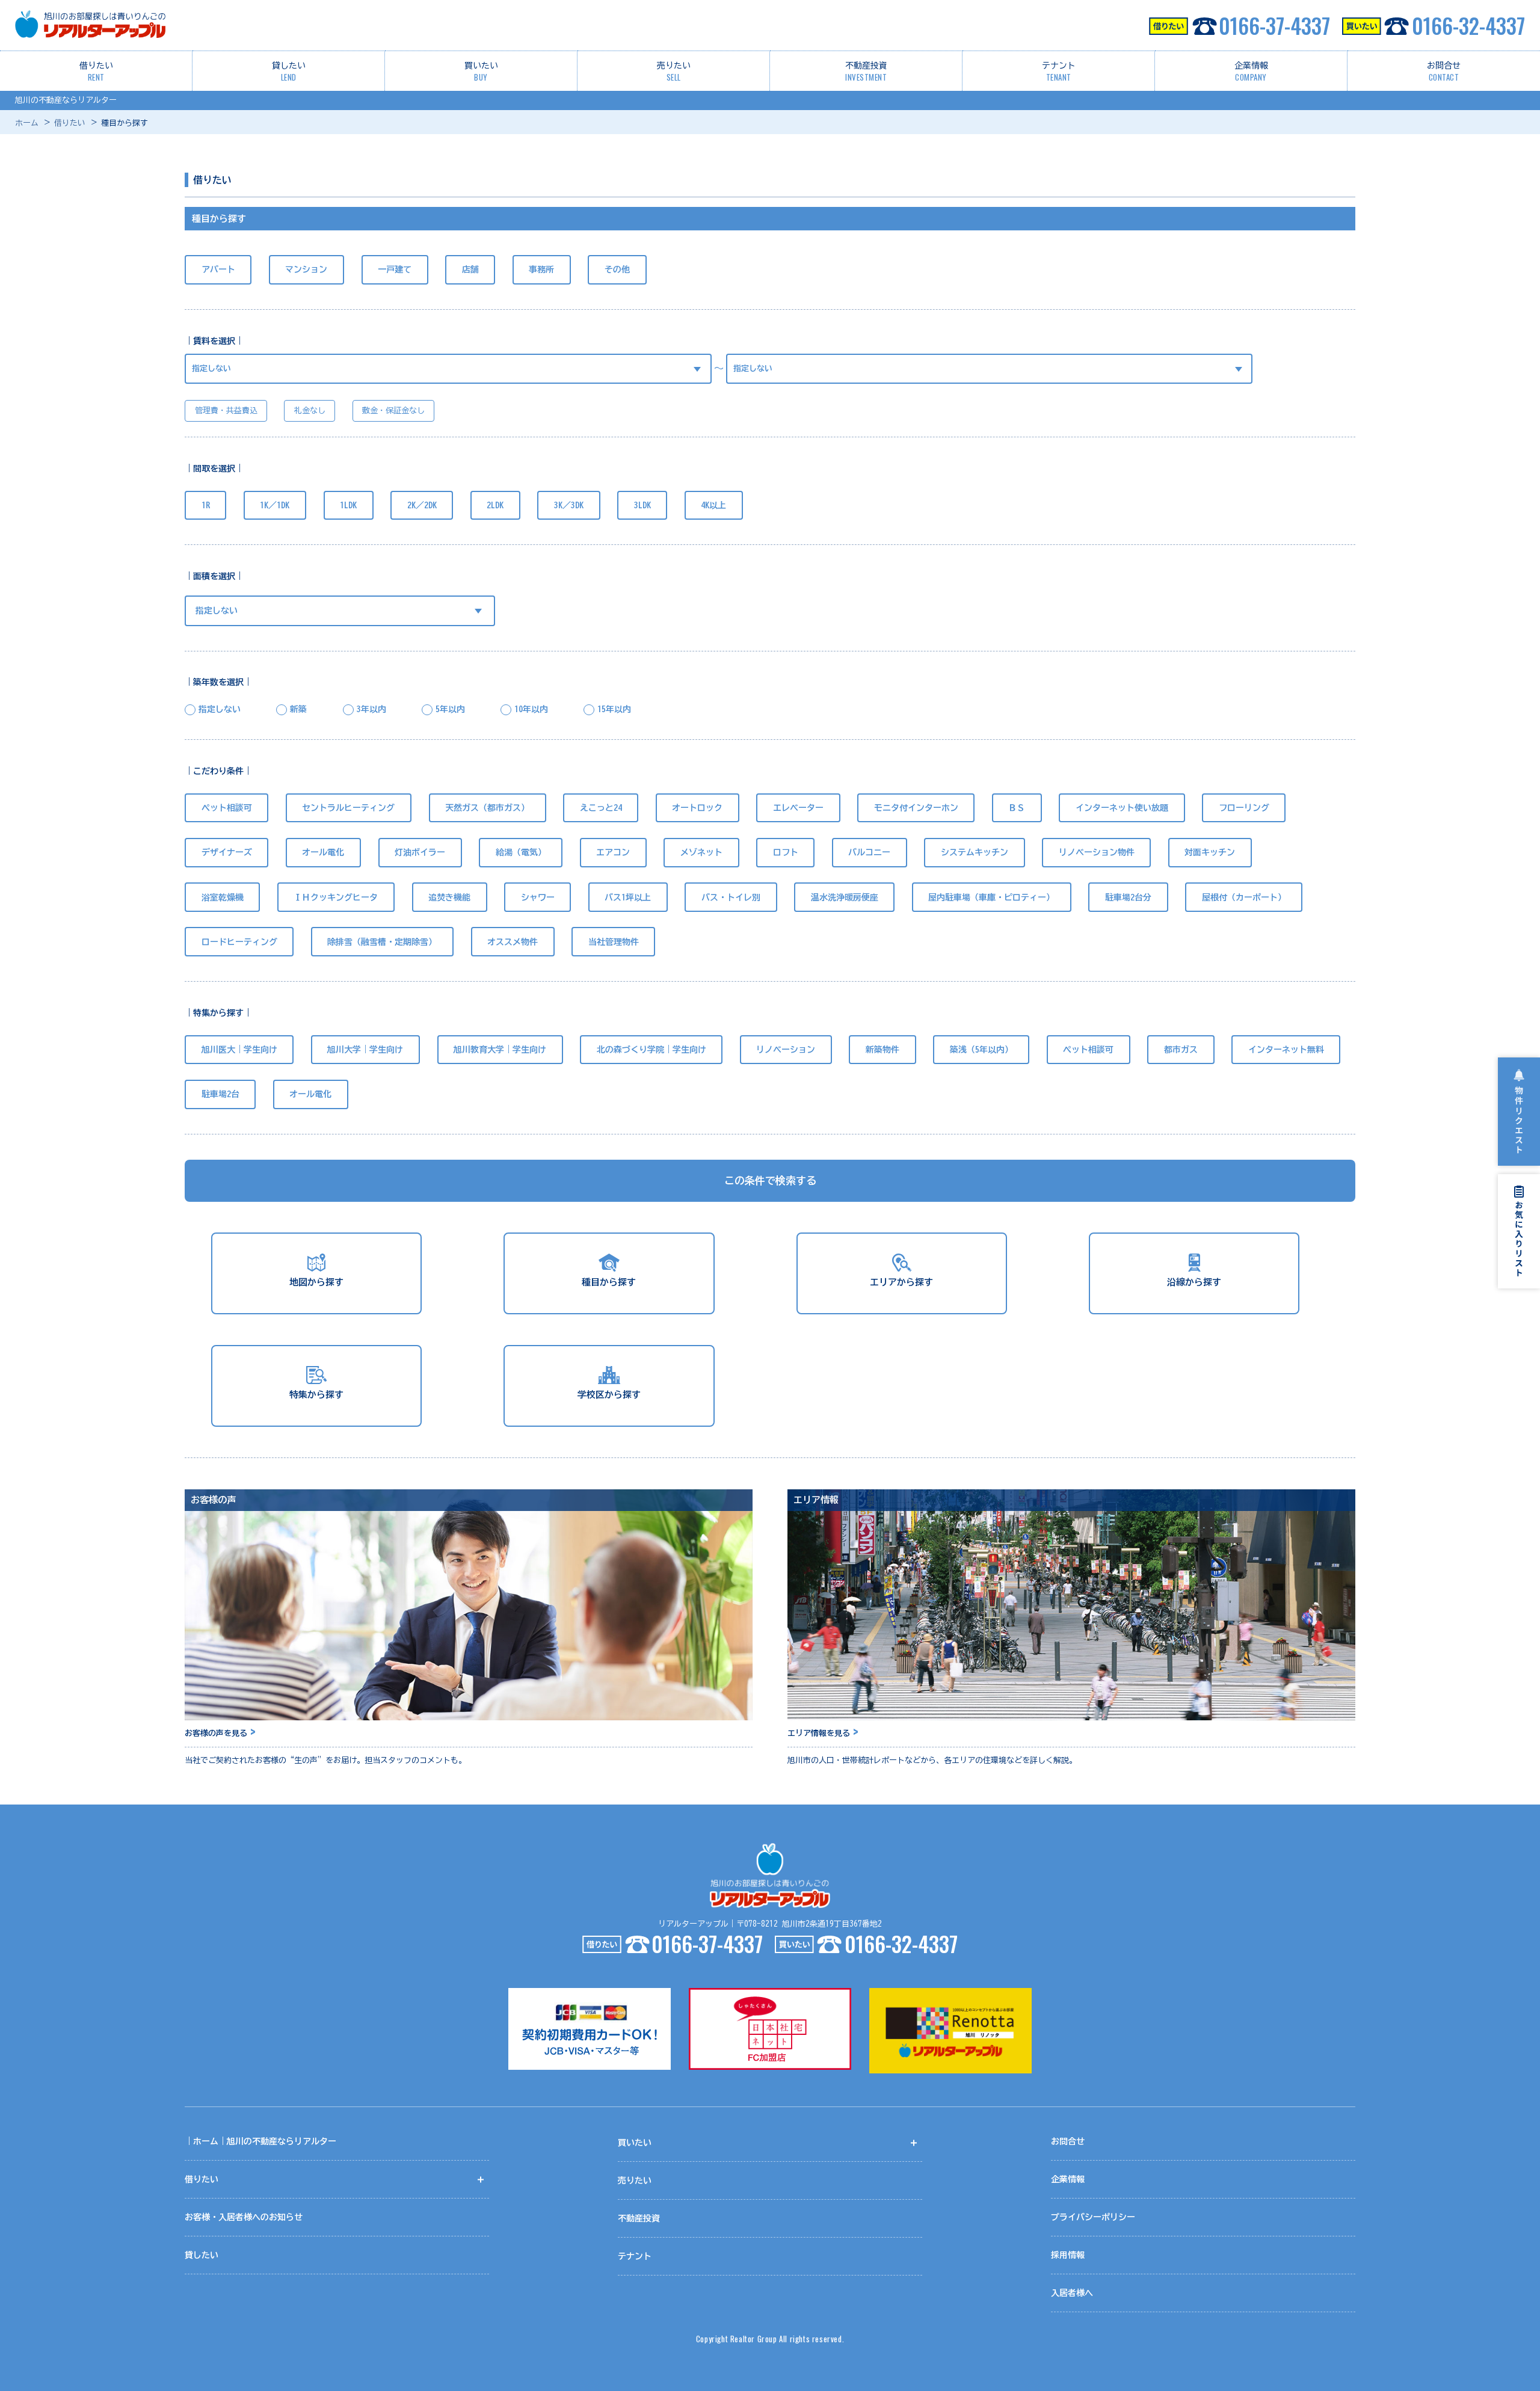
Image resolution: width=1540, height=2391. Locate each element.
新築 (298, 709)
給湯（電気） (521, 852)
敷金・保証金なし (393, 411)
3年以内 (371, 709)
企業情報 (1251, 72)
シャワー (538, 897)
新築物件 (882, 1050)
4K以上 (713, 505)
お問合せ (1444, 72)
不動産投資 (866, 72)
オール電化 (323, 852)
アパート (218, 269)
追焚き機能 (449, 897)
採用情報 (1068, 2255)
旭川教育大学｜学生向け (500, 1050)
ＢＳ (1017, 808)
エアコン (613, 852)
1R (206, 505)
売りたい (674, 72)
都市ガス (1181, 1050)
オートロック (697, 808)
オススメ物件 (513, 942)
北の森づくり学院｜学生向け (651, 1050)
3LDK (642, 505)
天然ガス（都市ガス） (487, 808)
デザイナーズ (227, 852)
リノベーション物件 (1097, 852)
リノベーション (786, 1050)
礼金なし (310, 411)
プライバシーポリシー (1093, 2217)
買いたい (481, 72)
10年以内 (531, 709)
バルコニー (869, 852)
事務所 (541, 269)
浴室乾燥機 (223, 897)
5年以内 (450, 709)
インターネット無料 (1286, 1050)
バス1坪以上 (628, 897)
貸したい (289, 72)
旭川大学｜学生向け (365, 1050)
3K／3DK (569, 505)
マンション (306, 269)
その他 (617, 269)
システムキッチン (975, 852)
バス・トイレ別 (731, 897)
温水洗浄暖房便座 (845, 897)
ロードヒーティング (239, 942)
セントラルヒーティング (348, 808)
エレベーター (798, 808)
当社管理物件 (614, 942)
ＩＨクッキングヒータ (336, 897)
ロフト (786, 852)
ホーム (27, 123)
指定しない (220, 709)
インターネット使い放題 (1122, 808)
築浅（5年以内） (981, 1050)
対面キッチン (1210, 852)
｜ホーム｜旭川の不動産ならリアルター (260, 2141)
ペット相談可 (227, 808)
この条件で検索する (770, 1180)
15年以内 (614, 709)
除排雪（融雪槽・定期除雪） (382, 942)
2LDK (495, 505)
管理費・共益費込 (226, 411)
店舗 (470, 269)
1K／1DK (275, 505)
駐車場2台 (220, 1094)
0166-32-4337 (1468, 25)
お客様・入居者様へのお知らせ (244, 2217)
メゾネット (701, 852)
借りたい (96, 72)
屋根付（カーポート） (1244, 897)
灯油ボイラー (420, 852)
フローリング (1244, 808)
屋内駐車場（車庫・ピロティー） (991, 897)
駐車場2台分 (1128, 897)
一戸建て (395, 269)
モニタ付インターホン (916, 808)
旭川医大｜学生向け (239, 1050)
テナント (1059, 72)
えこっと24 (601, 808)
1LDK (348, 505)
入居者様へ (1072, 2293)
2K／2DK (422, 505)
